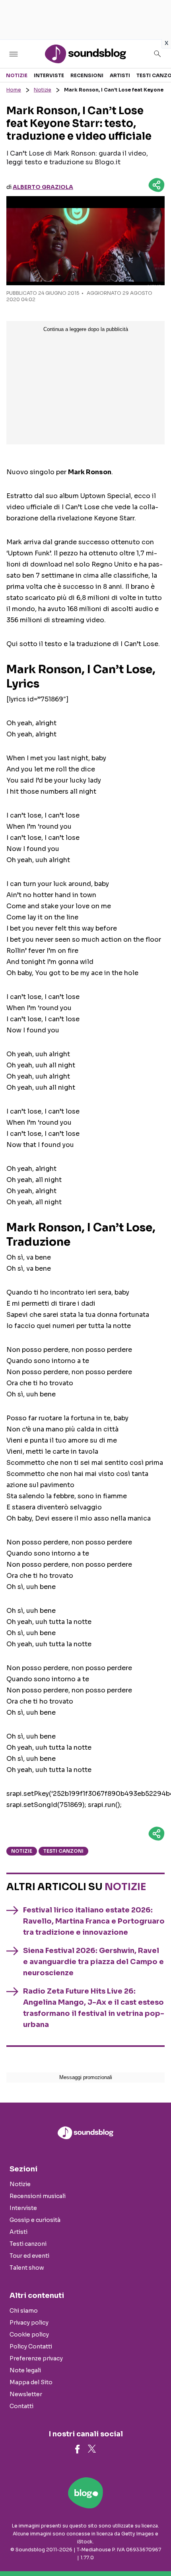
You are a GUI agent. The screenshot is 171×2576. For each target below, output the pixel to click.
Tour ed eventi (29, 2256)
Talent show (27, 2268)
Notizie (17, 75)
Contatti (21, 2406)
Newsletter (26, 2394)
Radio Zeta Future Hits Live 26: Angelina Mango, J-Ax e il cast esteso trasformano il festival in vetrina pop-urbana (94, 2008)
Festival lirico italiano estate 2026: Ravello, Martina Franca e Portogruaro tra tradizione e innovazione (94, 1921)
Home (14, 90)
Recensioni (87, 75)
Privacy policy (29, 2323)
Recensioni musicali (38, 2196)
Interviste (49, 75)
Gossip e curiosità (35, 2220)
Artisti (120, 75)
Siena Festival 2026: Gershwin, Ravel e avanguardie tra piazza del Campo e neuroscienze (93, 1962)
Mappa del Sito (31, 2382)
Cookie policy (29, 2335)
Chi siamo (24, 2311)
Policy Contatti (31, 2346)
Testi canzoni (63, 1851)
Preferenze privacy (36, 2358)
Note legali (25, 2370)
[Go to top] (155, 2550)
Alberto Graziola (43, 187)
